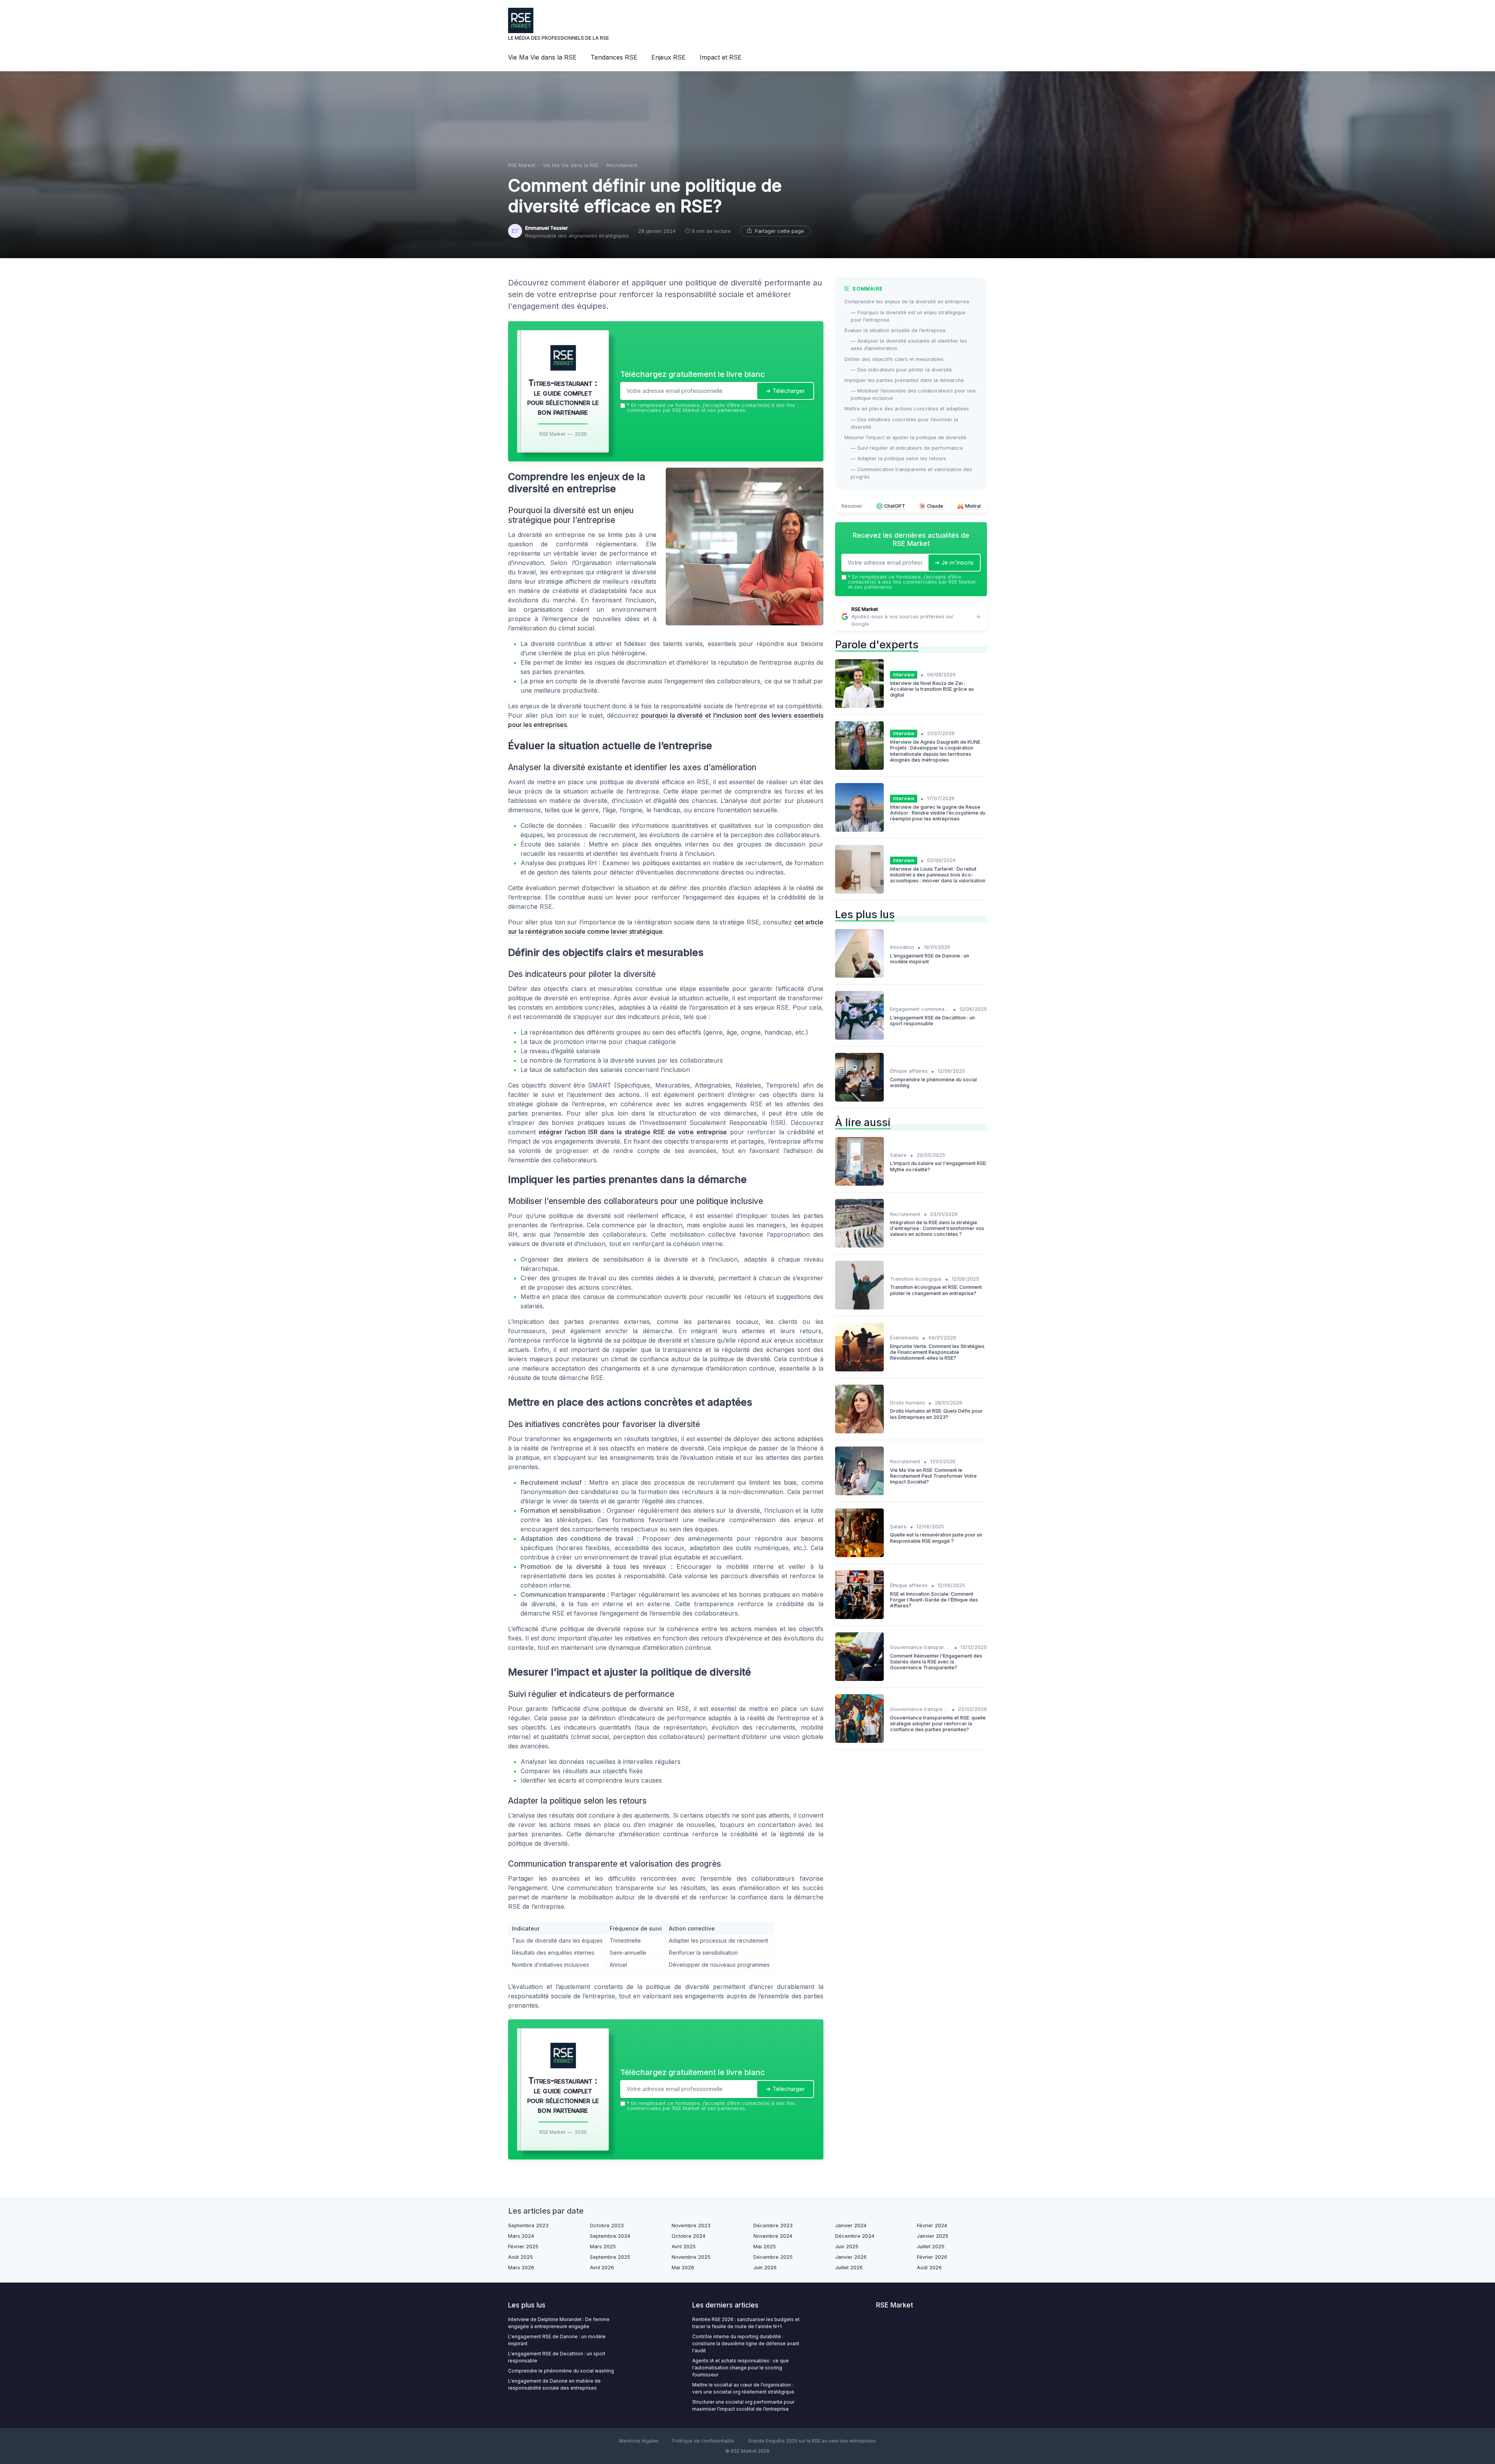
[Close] (888, 1174)
